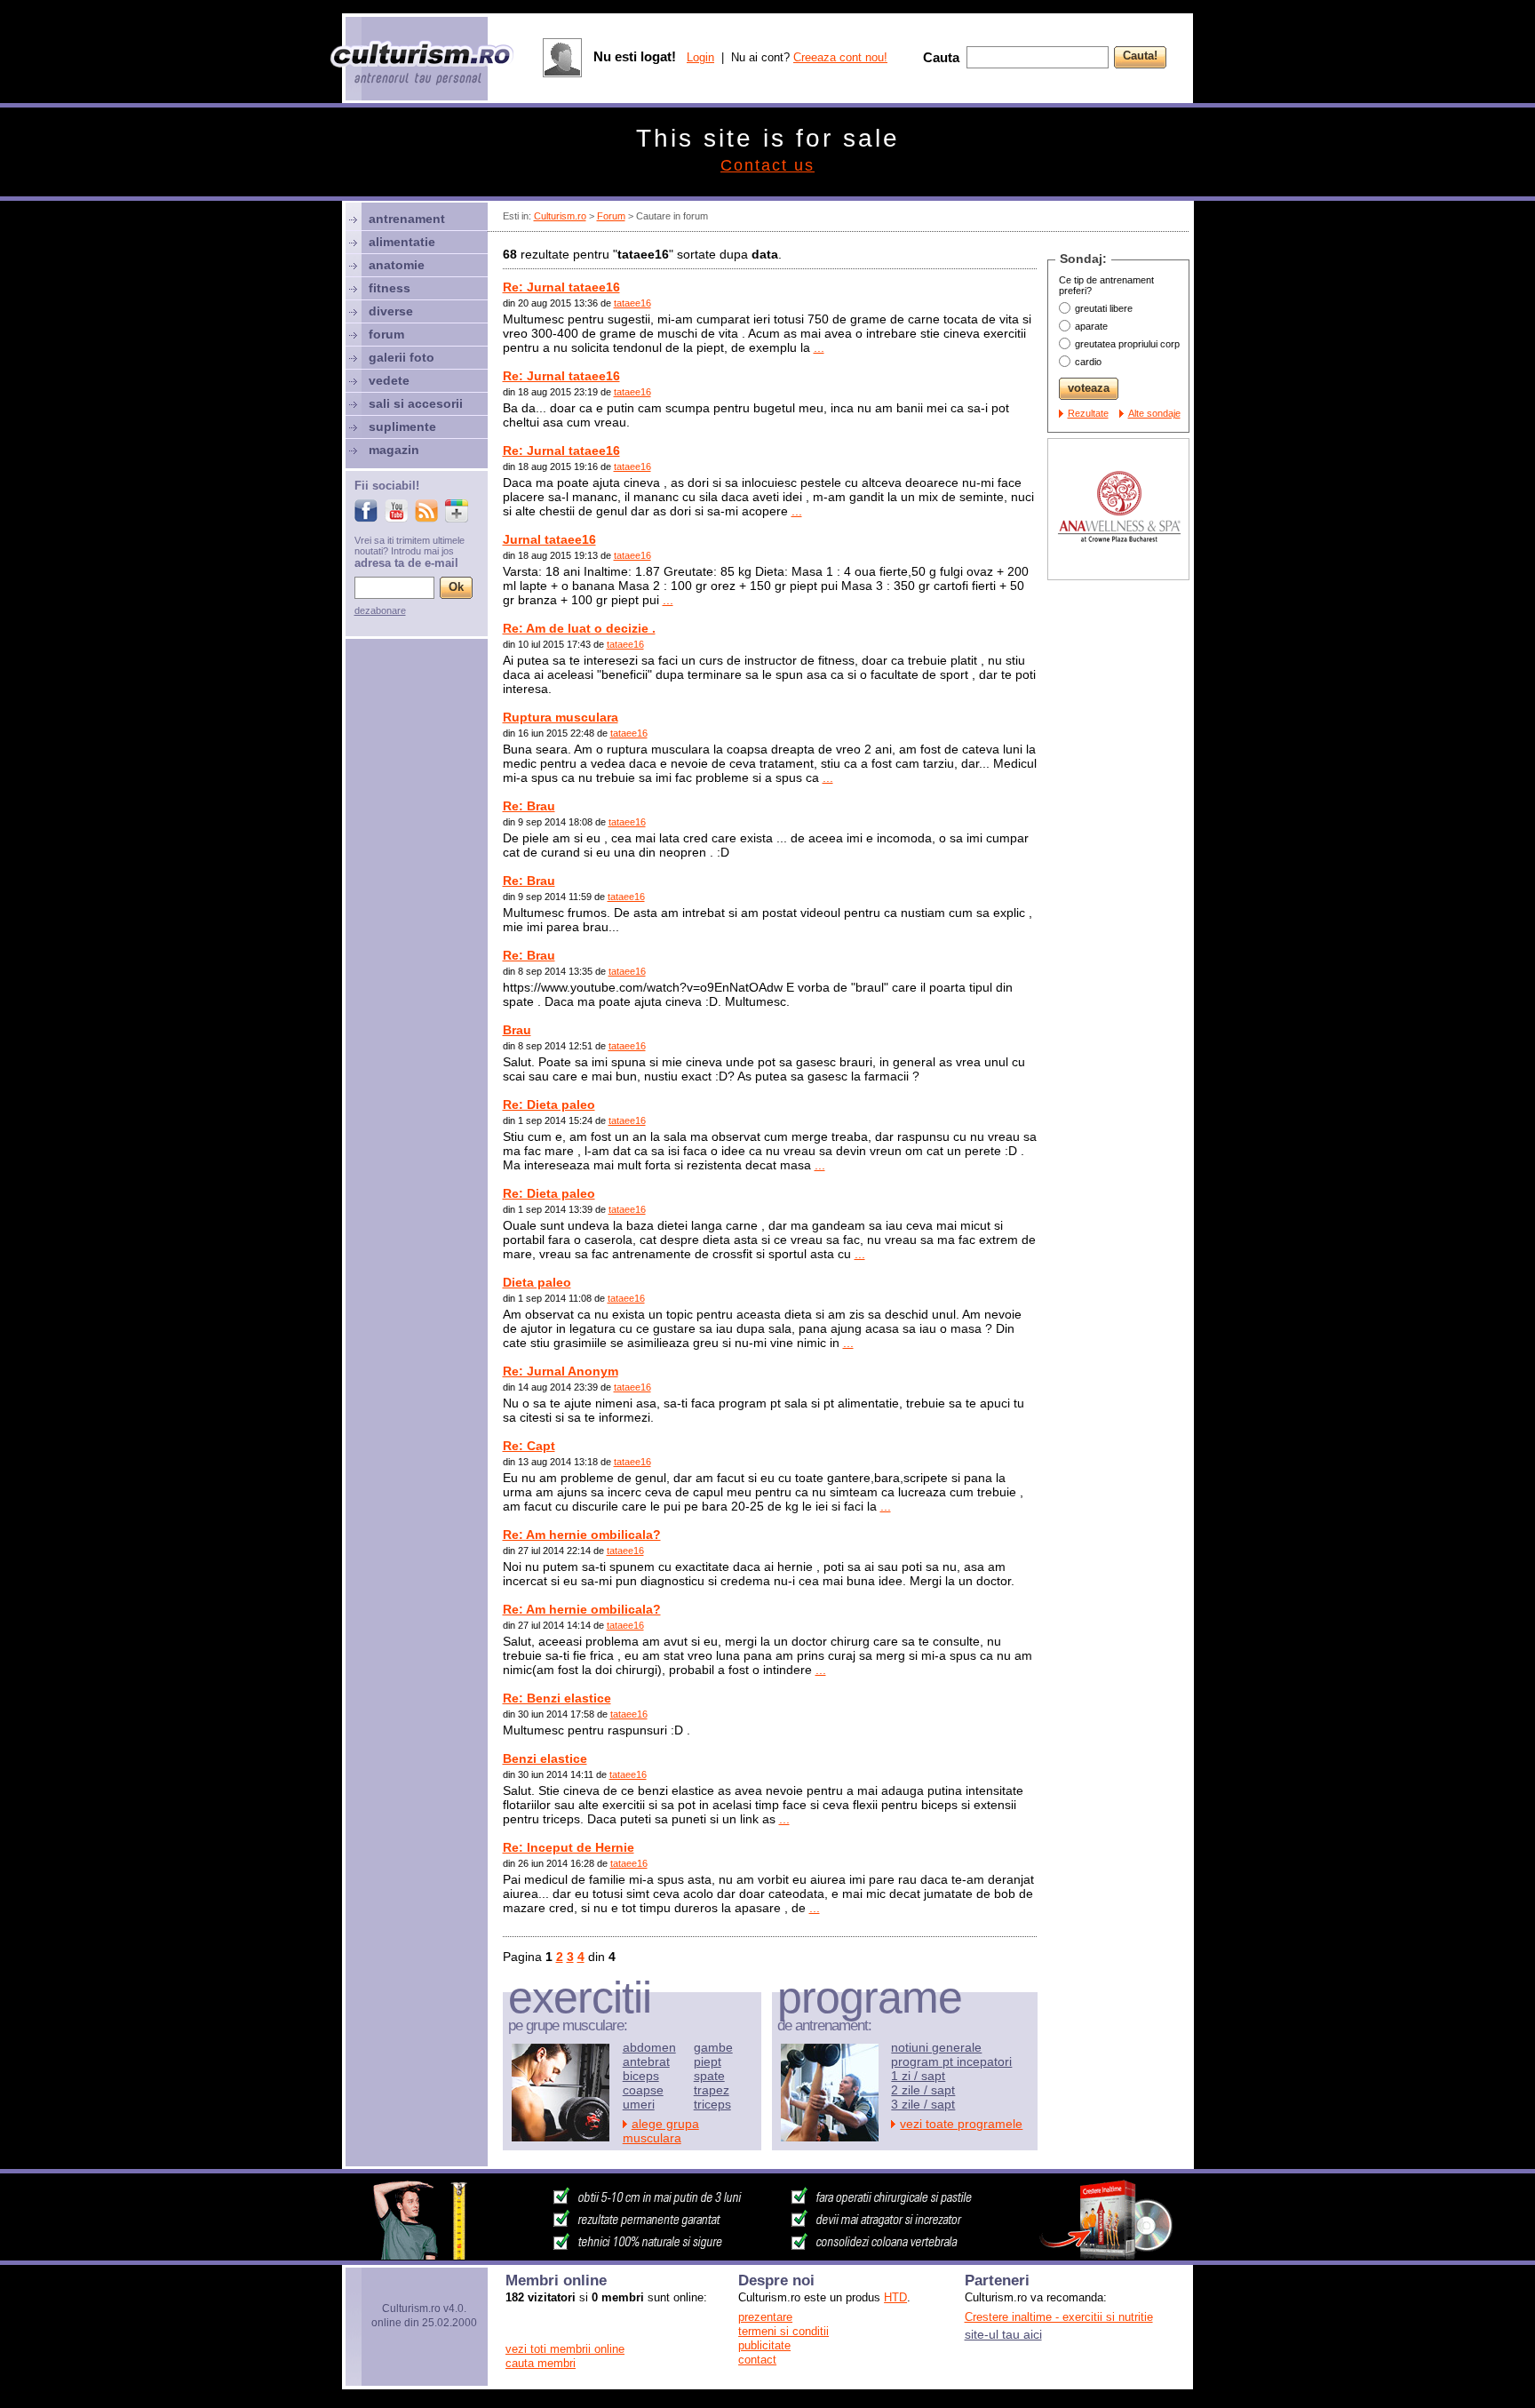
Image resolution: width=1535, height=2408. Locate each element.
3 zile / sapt (923, 2104)
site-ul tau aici (1003, 2334)
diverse (391, 311)
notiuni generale (936, 2047)
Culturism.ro (560, 216)
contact (757, 2360)
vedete (389, 380)
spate (709, 2076)
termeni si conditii (783, 2331)
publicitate (764, 2345)
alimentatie (402, 242)
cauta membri (541, 2363)
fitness (390, 288)
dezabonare (380, 610)
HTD (895, 2297)
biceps (641, 2076)
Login (700, 57)
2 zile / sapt (923, 2090)
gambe (713, 2047)
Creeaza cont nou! (840, 57)
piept (708, 2061)
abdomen (649, 2047)
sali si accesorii (416, 403)
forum (386, 334)
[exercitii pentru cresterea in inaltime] (767, 2255)
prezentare (765, 2317)
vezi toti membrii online (565, 2349)
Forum (611, 216)
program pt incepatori (951, 2061)
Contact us (767, 165)
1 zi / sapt (918, 2076)
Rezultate (1088, 413)
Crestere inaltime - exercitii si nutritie (1059, 2317)
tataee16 (632, 303)
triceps (712, 2104)
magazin (394, 450)
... (819, 347)
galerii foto (402, 357)
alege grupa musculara (661, 2131)
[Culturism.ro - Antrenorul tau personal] (423, 64)
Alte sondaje (1154, 413)
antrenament (407, 219)
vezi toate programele (961, 2124)
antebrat (646, 2061)
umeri (639, 2104)
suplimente (402, 427)
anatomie (397, 265)
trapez (712, 2090)
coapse (643, 2090)
